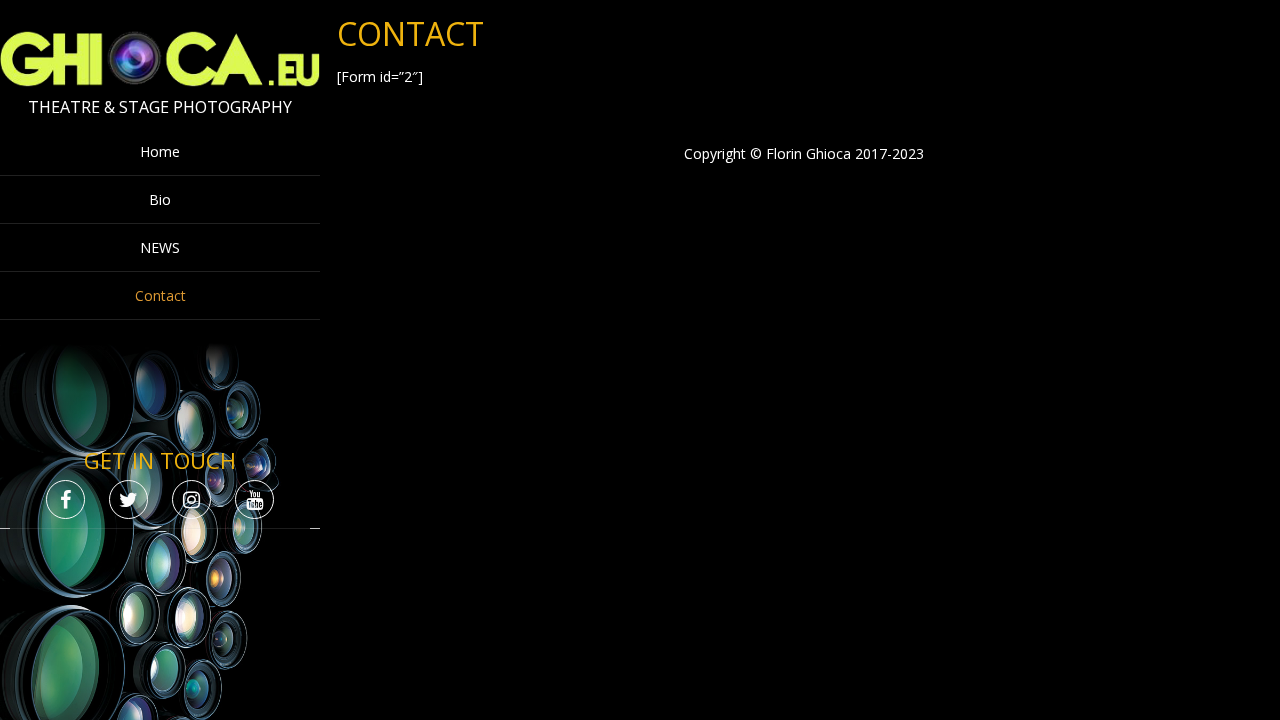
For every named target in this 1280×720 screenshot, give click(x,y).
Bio (160, 199)
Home (160, 151)
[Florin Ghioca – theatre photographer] (160, 81)
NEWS (160, 247)
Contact (160, 295)
